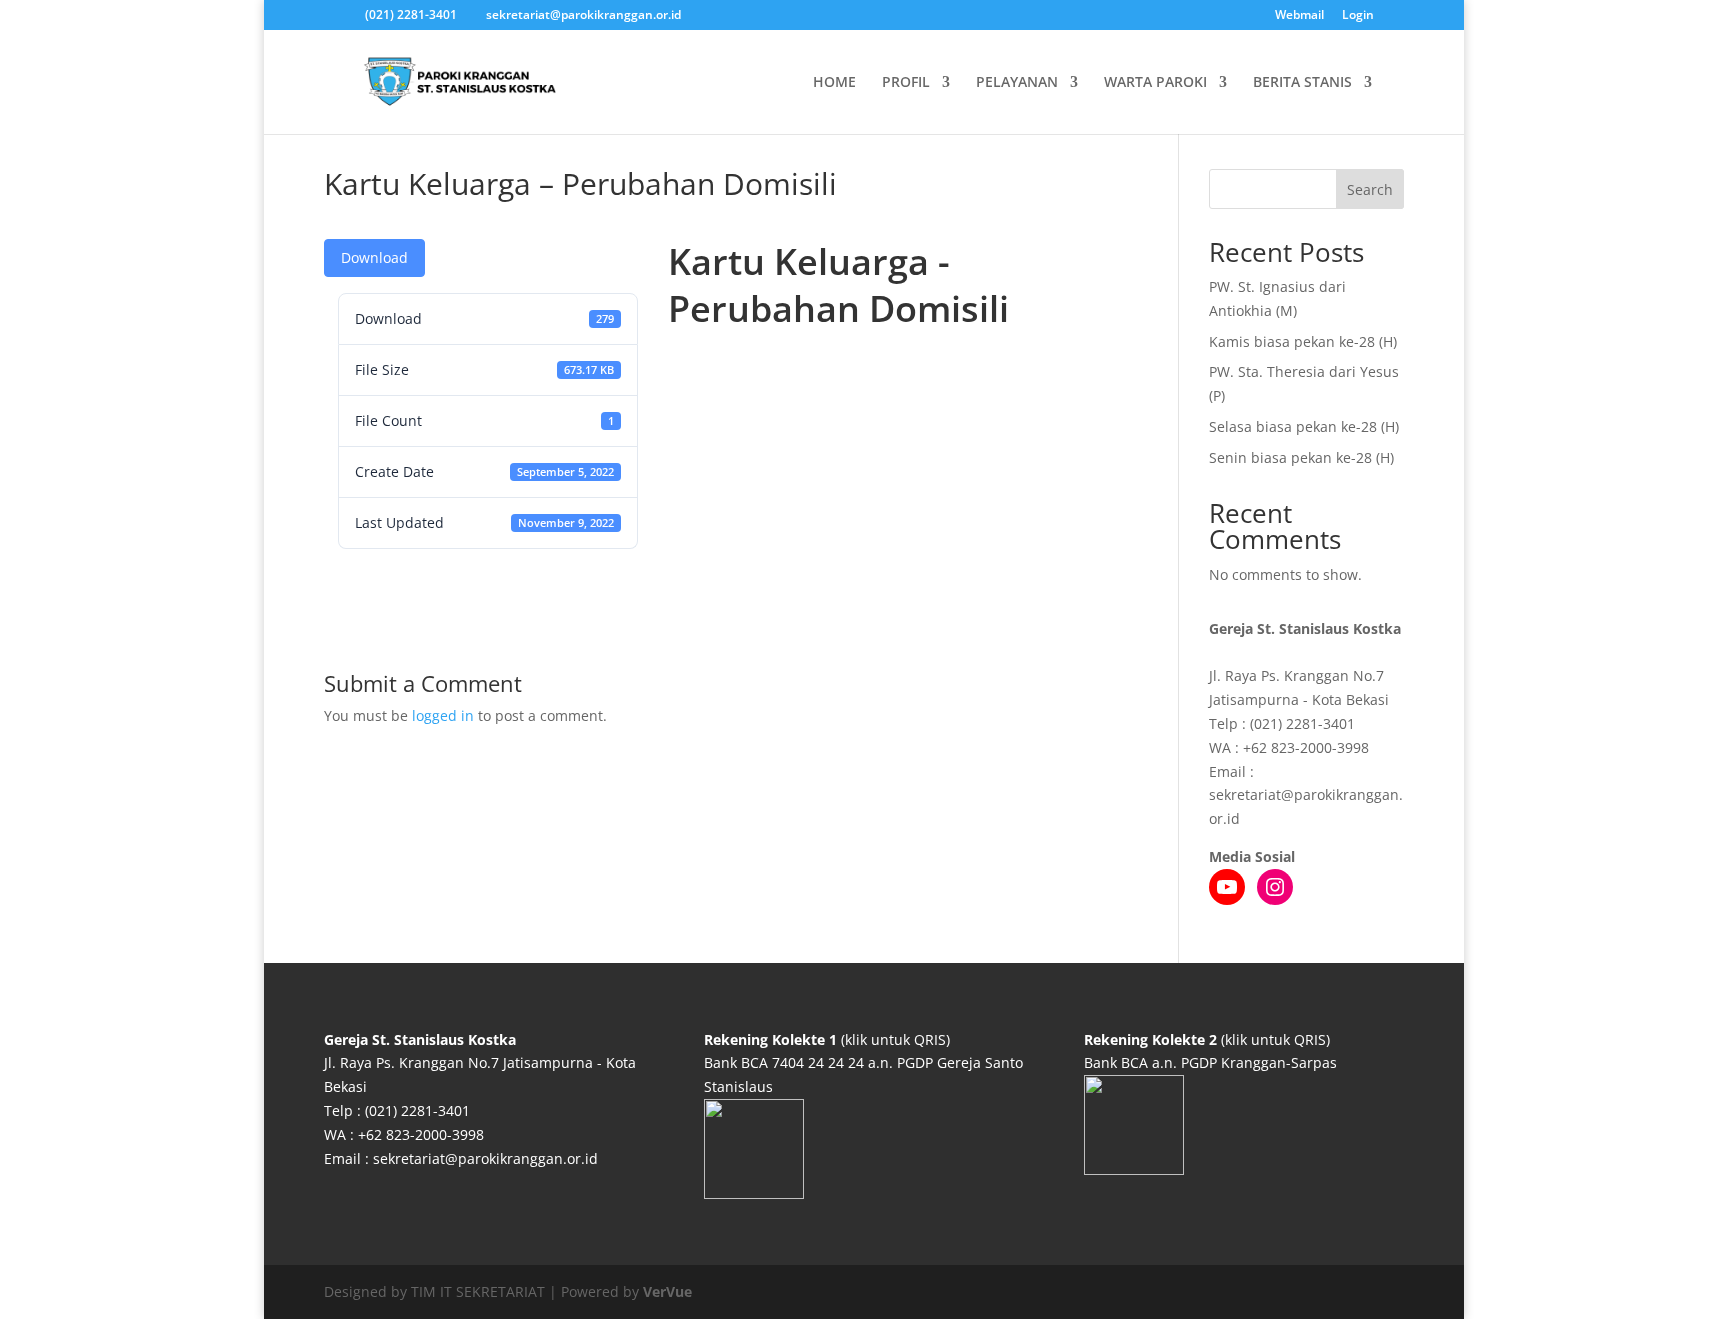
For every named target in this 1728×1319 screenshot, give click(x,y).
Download (374, 257)
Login (1358, 16)
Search (1370, 189)
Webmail (1299, 16)
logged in (443, 715)
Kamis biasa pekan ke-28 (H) (1303, 341)
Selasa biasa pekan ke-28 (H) (1304, 426)
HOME (834, 83)
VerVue (667, 1291)
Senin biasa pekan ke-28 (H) (1301, 457)
